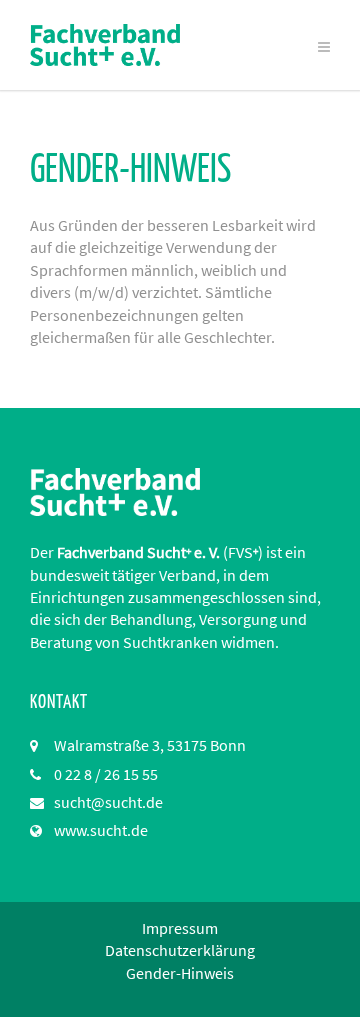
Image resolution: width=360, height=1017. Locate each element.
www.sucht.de (101, 830)
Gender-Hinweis (180, 973)
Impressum (180, 928)
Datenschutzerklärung (180, 950)
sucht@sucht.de (108, 802)
